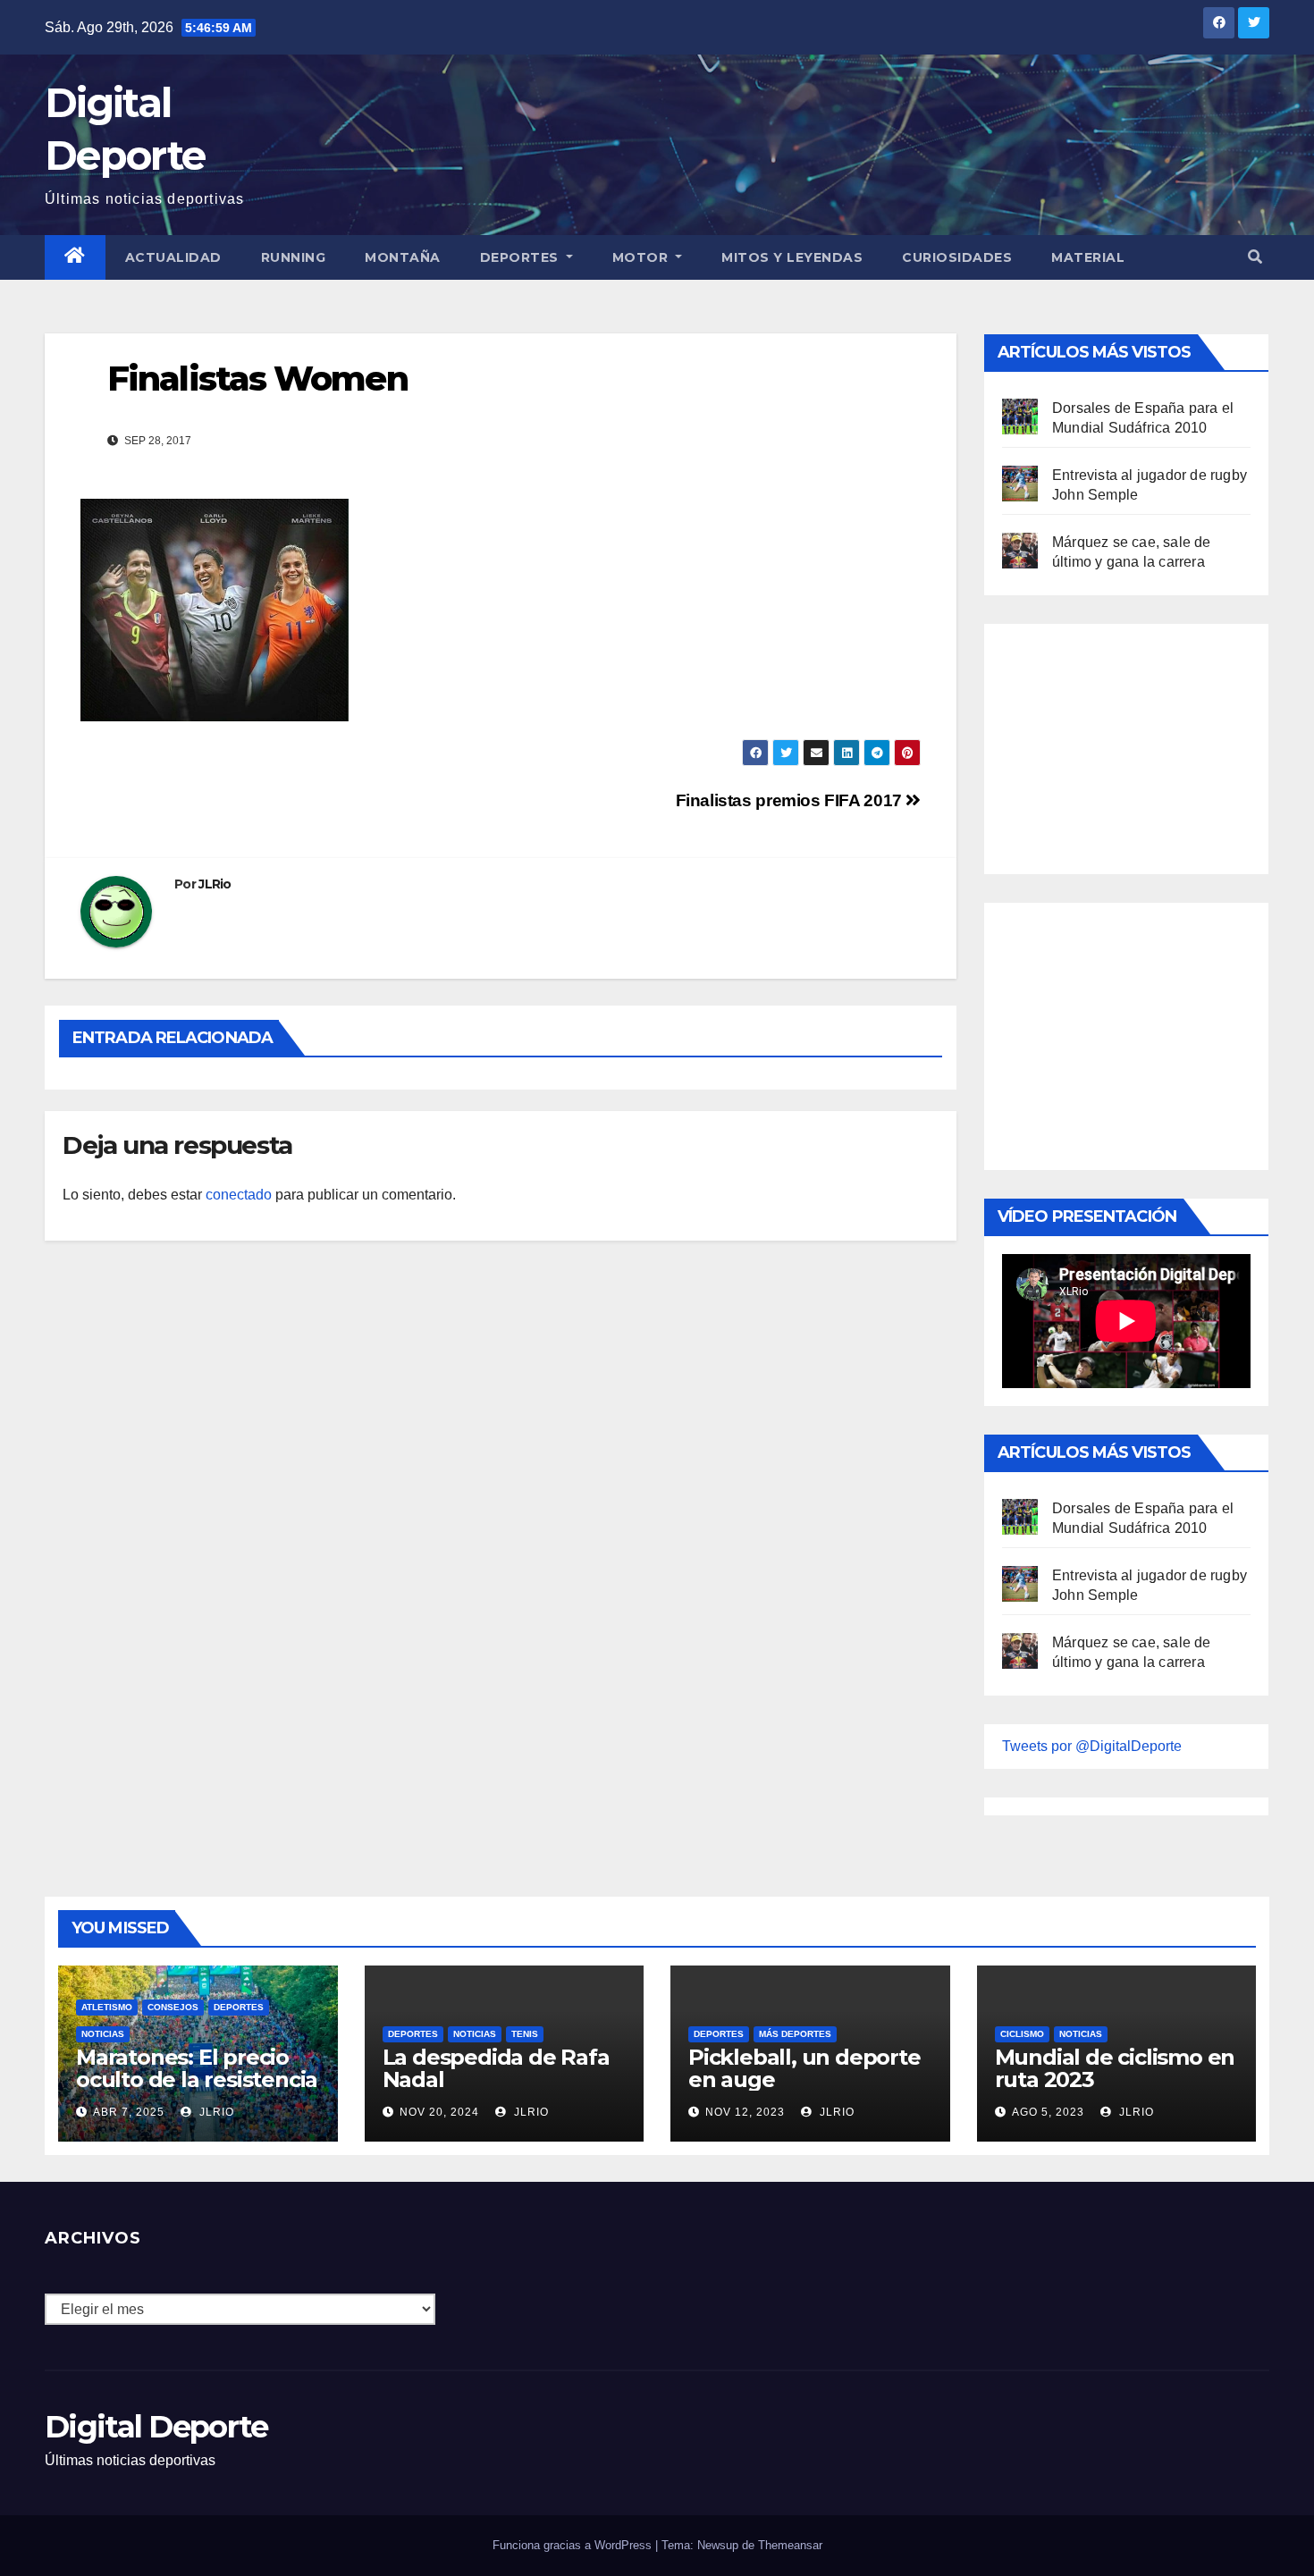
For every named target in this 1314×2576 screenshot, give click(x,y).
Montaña (403, 257)
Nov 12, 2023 (745, 2112)
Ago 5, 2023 (1048, 2112)
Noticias (103, 2034)
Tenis (525, 2034)
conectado (239, 1195)
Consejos (173, 2007)
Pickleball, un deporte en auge (804, 2068)
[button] (1255, 257)
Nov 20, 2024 (439, 2112)
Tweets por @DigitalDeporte (1092, 1746)
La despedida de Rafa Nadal (496, 2068)
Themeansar (790, 2545)
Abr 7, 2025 (129, 2112)
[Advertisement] (1136, 745)
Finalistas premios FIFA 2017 (791, 800)
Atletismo (107, 2007)
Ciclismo (1022, 2034)
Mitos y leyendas (792, 257)
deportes (239, 2007)
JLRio (215, 884)
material (1088, 257)
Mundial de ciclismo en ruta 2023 (1115, 2068)
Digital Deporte (156, 2427)
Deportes (522, 257)
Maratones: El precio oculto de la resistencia (197, 2068)
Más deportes (795, 2034)
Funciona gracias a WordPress (574, 2545)
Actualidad (173, 257)
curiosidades (957, 257)
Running (294, 257)
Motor (642, 257)
